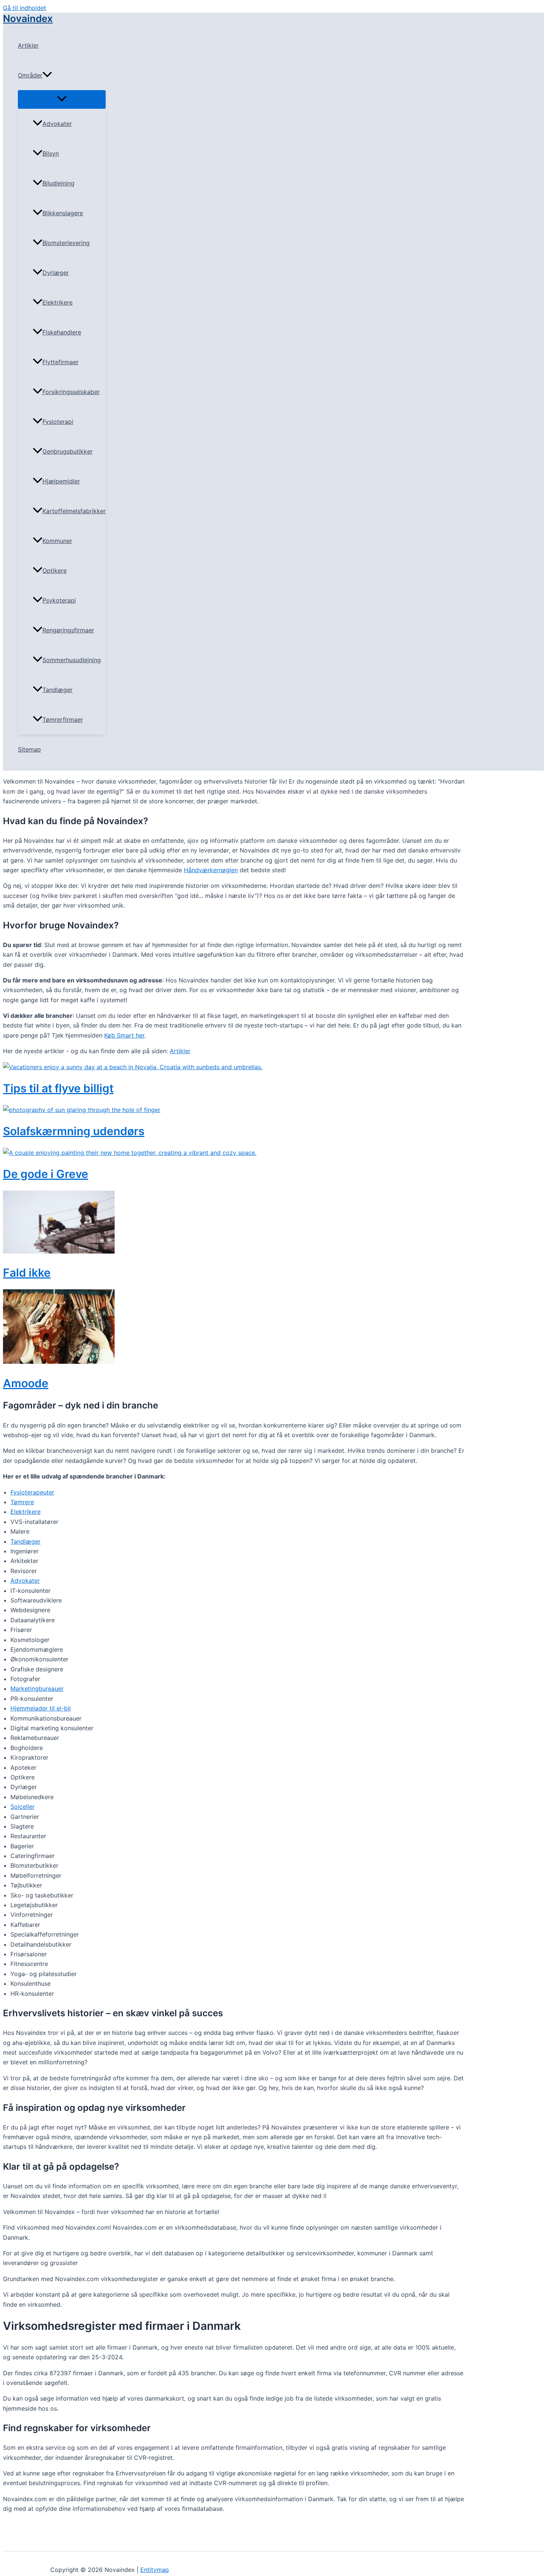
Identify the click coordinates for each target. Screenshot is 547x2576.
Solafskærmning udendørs (74, 1131)
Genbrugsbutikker (68, 451)
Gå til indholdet (25, 8)
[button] (47, 75)
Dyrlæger (56, 273)
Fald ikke (27, 1273)
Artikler (28, 45)
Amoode (26, 1383)
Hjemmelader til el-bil (41, 1708)
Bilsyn (51, 153)
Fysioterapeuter (32, 1492)
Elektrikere (57, 302)
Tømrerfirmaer (63, 720)
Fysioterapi (58, 422)
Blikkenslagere (63, 213)
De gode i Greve (46, 1174)
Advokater (57, 124)
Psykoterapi (59, 600)
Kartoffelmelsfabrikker (74, 511)
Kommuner (57, 541)
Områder (30, 75)
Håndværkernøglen (211, 870)
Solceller (23, 1807)
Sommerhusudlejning (72, 660)
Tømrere (22, 1502)
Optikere (55, 571)
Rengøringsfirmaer (68, 630)
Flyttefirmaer (60, 362)
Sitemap (29, 749)
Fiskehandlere (62, 332)
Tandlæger (57, 690)
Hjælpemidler (61, 481)
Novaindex (28, 18)
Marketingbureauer (37, 1689)
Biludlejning (58, 183)
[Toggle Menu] (62, 99)
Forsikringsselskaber (71, 392)
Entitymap (155, 2570)
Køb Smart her (124, 1035)
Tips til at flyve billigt (58, 1088)
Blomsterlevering (66, 243)
